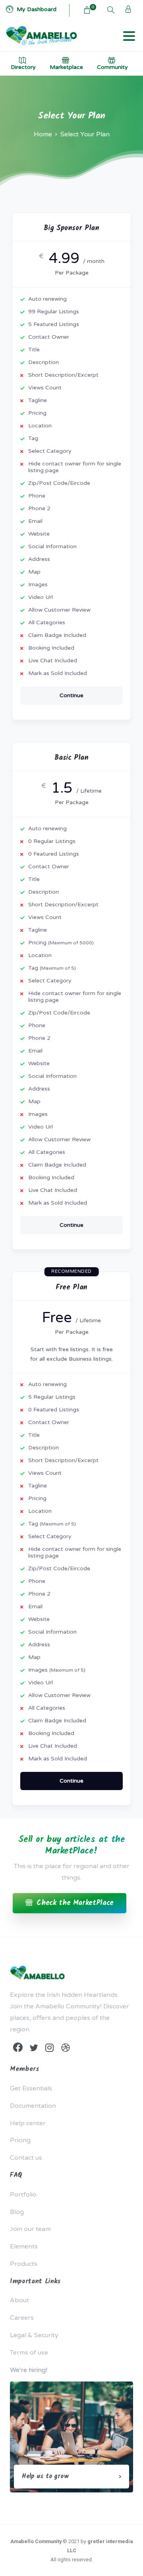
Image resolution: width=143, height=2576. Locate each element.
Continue (71, 695)
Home (43, 134)
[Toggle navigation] (129, 36)
